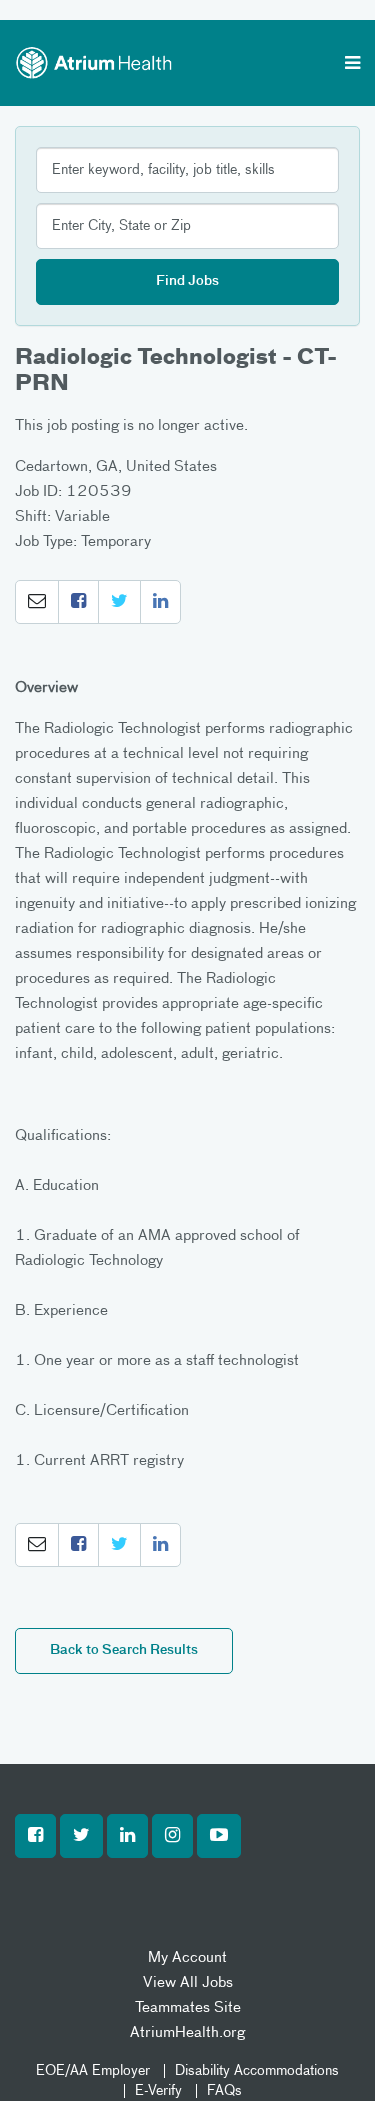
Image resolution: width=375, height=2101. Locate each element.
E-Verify (158, 2091)
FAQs (224, 2091)
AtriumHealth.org (187, 2032)
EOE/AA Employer (93, 2071)
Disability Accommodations (257, 2071)
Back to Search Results (124, 1650)
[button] (37, 602)
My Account (187, 1957)
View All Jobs (188, 1982)
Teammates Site (188, 2007)
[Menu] (352, 65)
